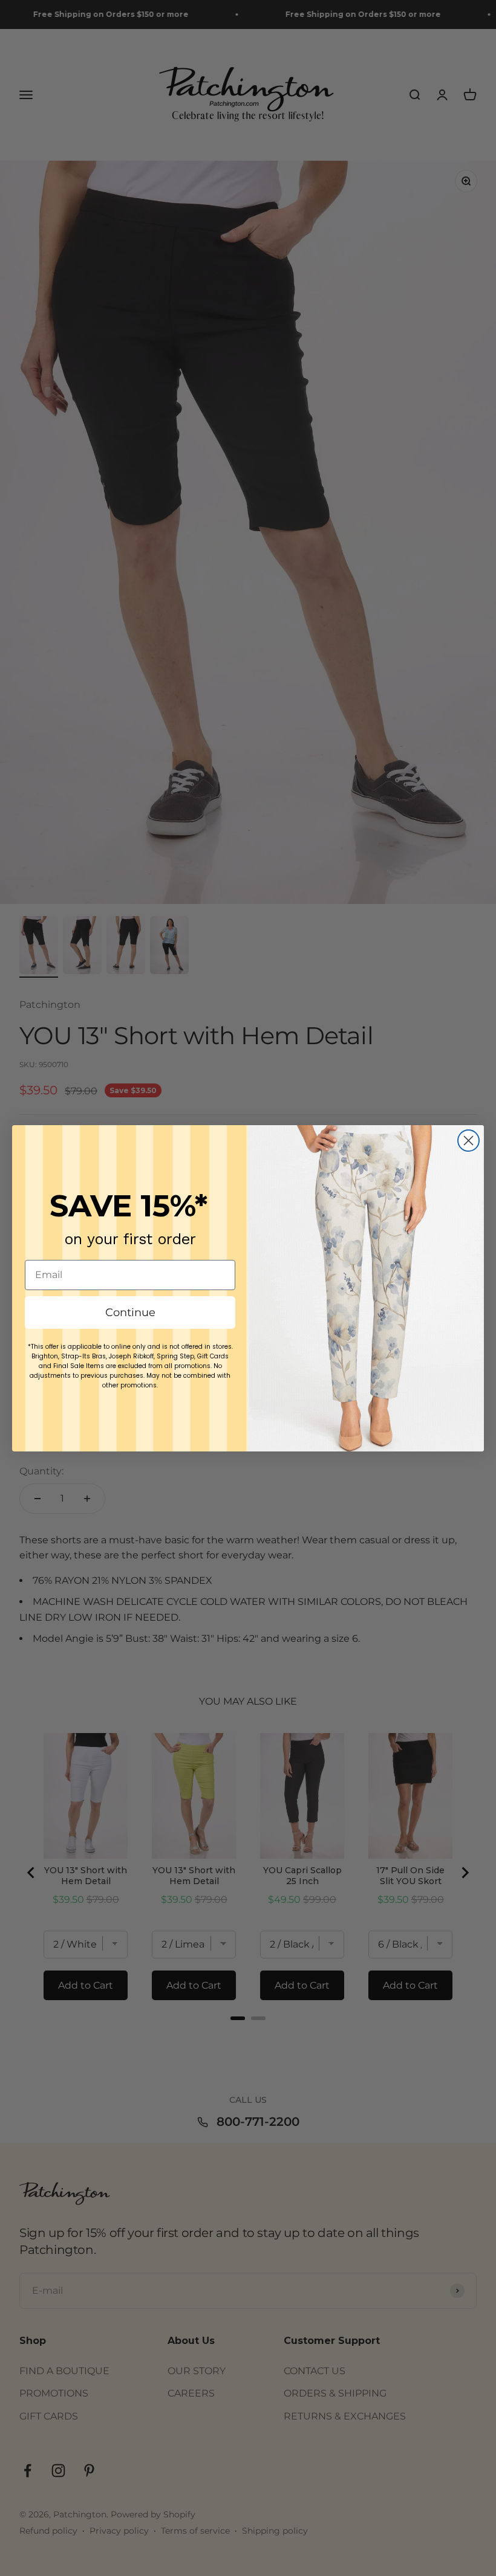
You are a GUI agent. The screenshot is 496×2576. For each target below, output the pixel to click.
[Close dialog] (468, 1141)
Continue (130, 1312)
